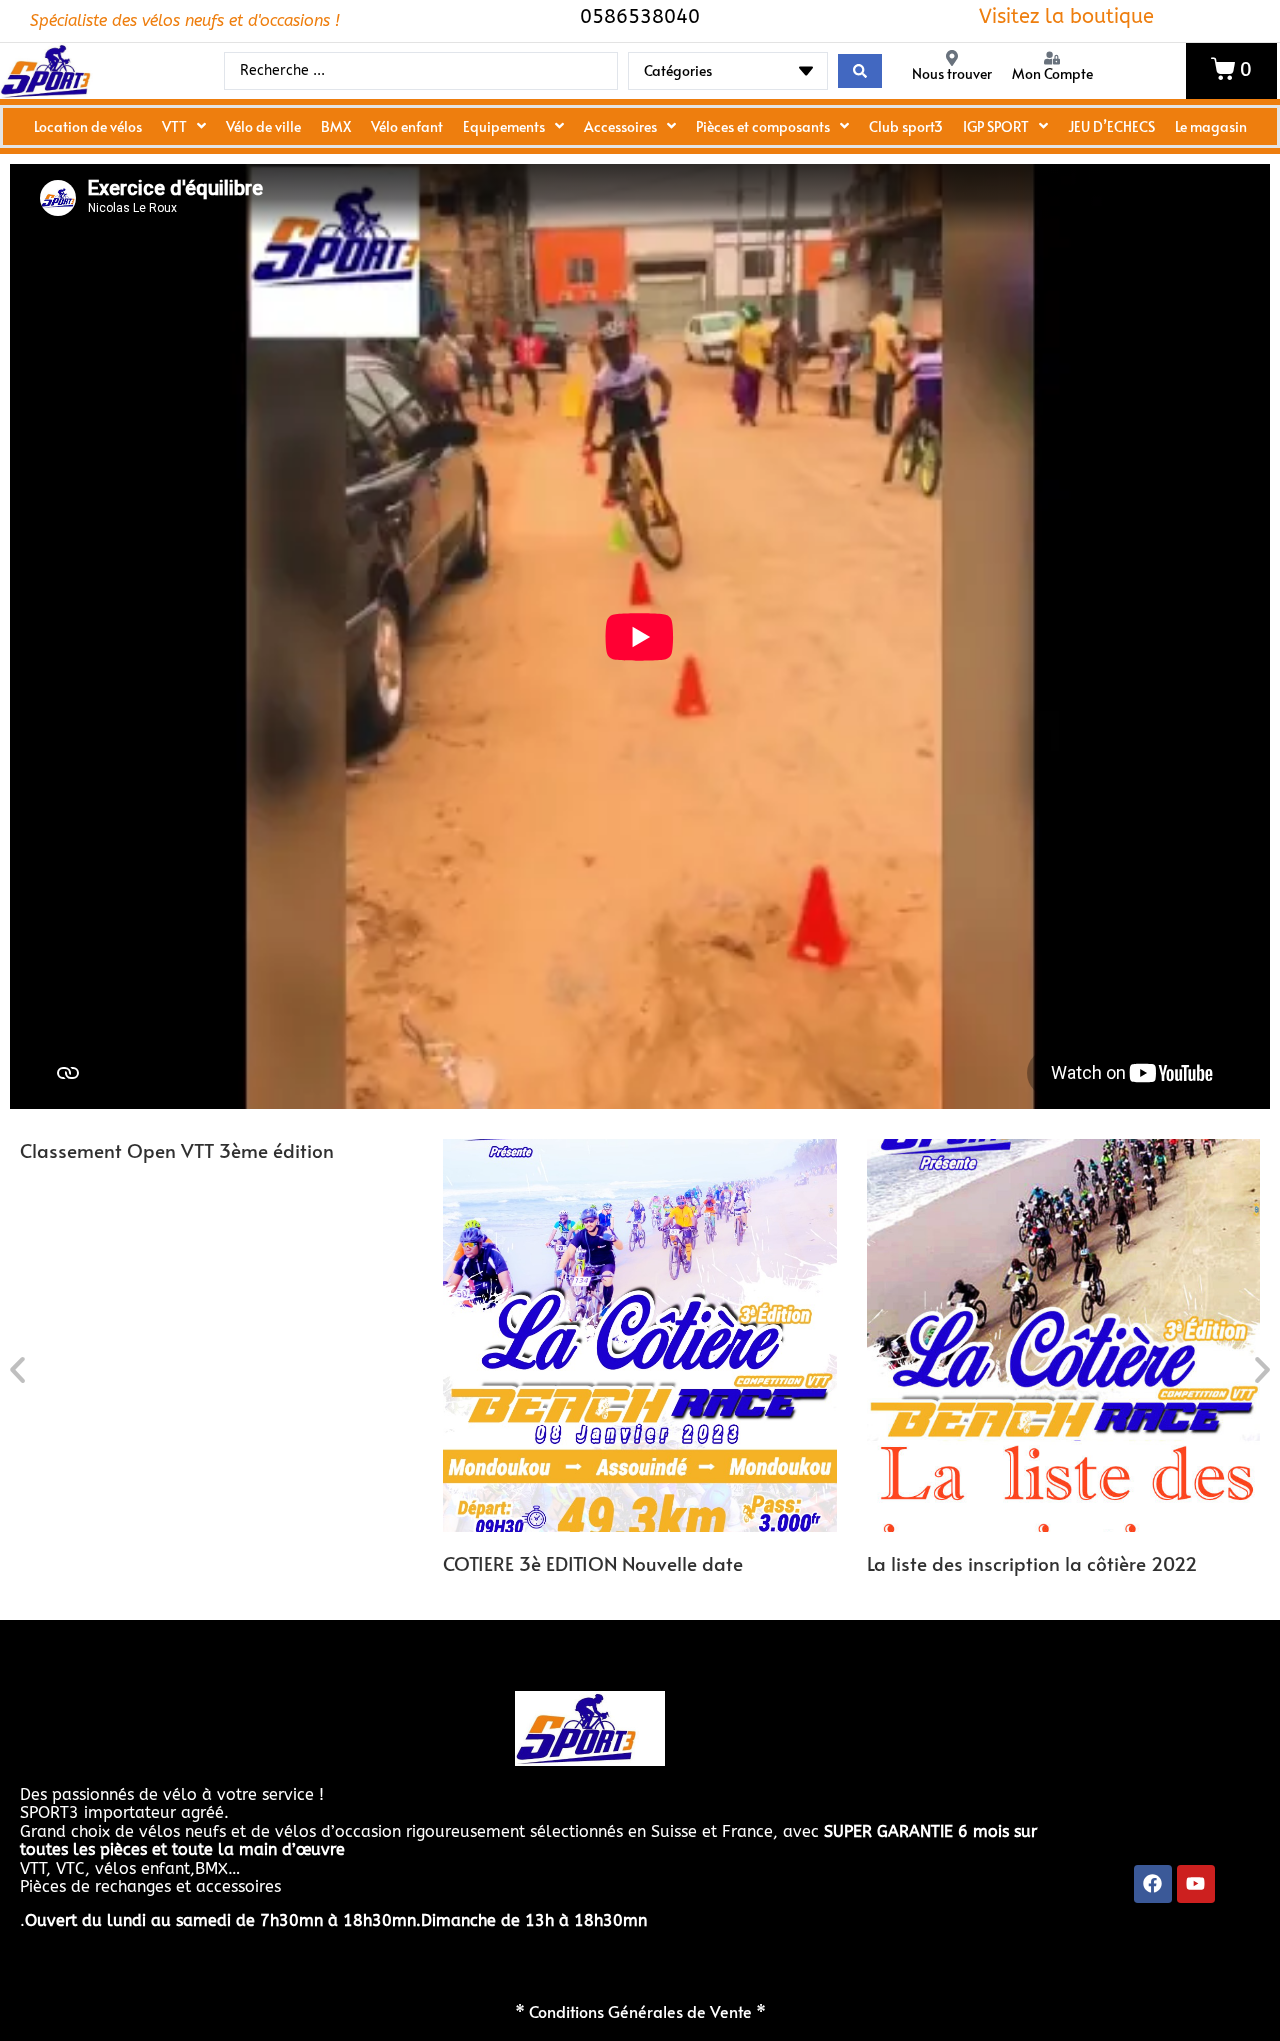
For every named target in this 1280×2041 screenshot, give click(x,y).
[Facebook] (1153, 1884)
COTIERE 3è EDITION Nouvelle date (593, 1563)
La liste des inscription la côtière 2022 (1032, 1563)
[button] (17, 1369)
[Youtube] (1196, 1884)
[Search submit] (860, 71)
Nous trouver (952, 73)
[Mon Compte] (1052, 58)
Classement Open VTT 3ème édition (177, 1150)
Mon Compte (1052, 73)
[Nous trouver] (952, 58)
